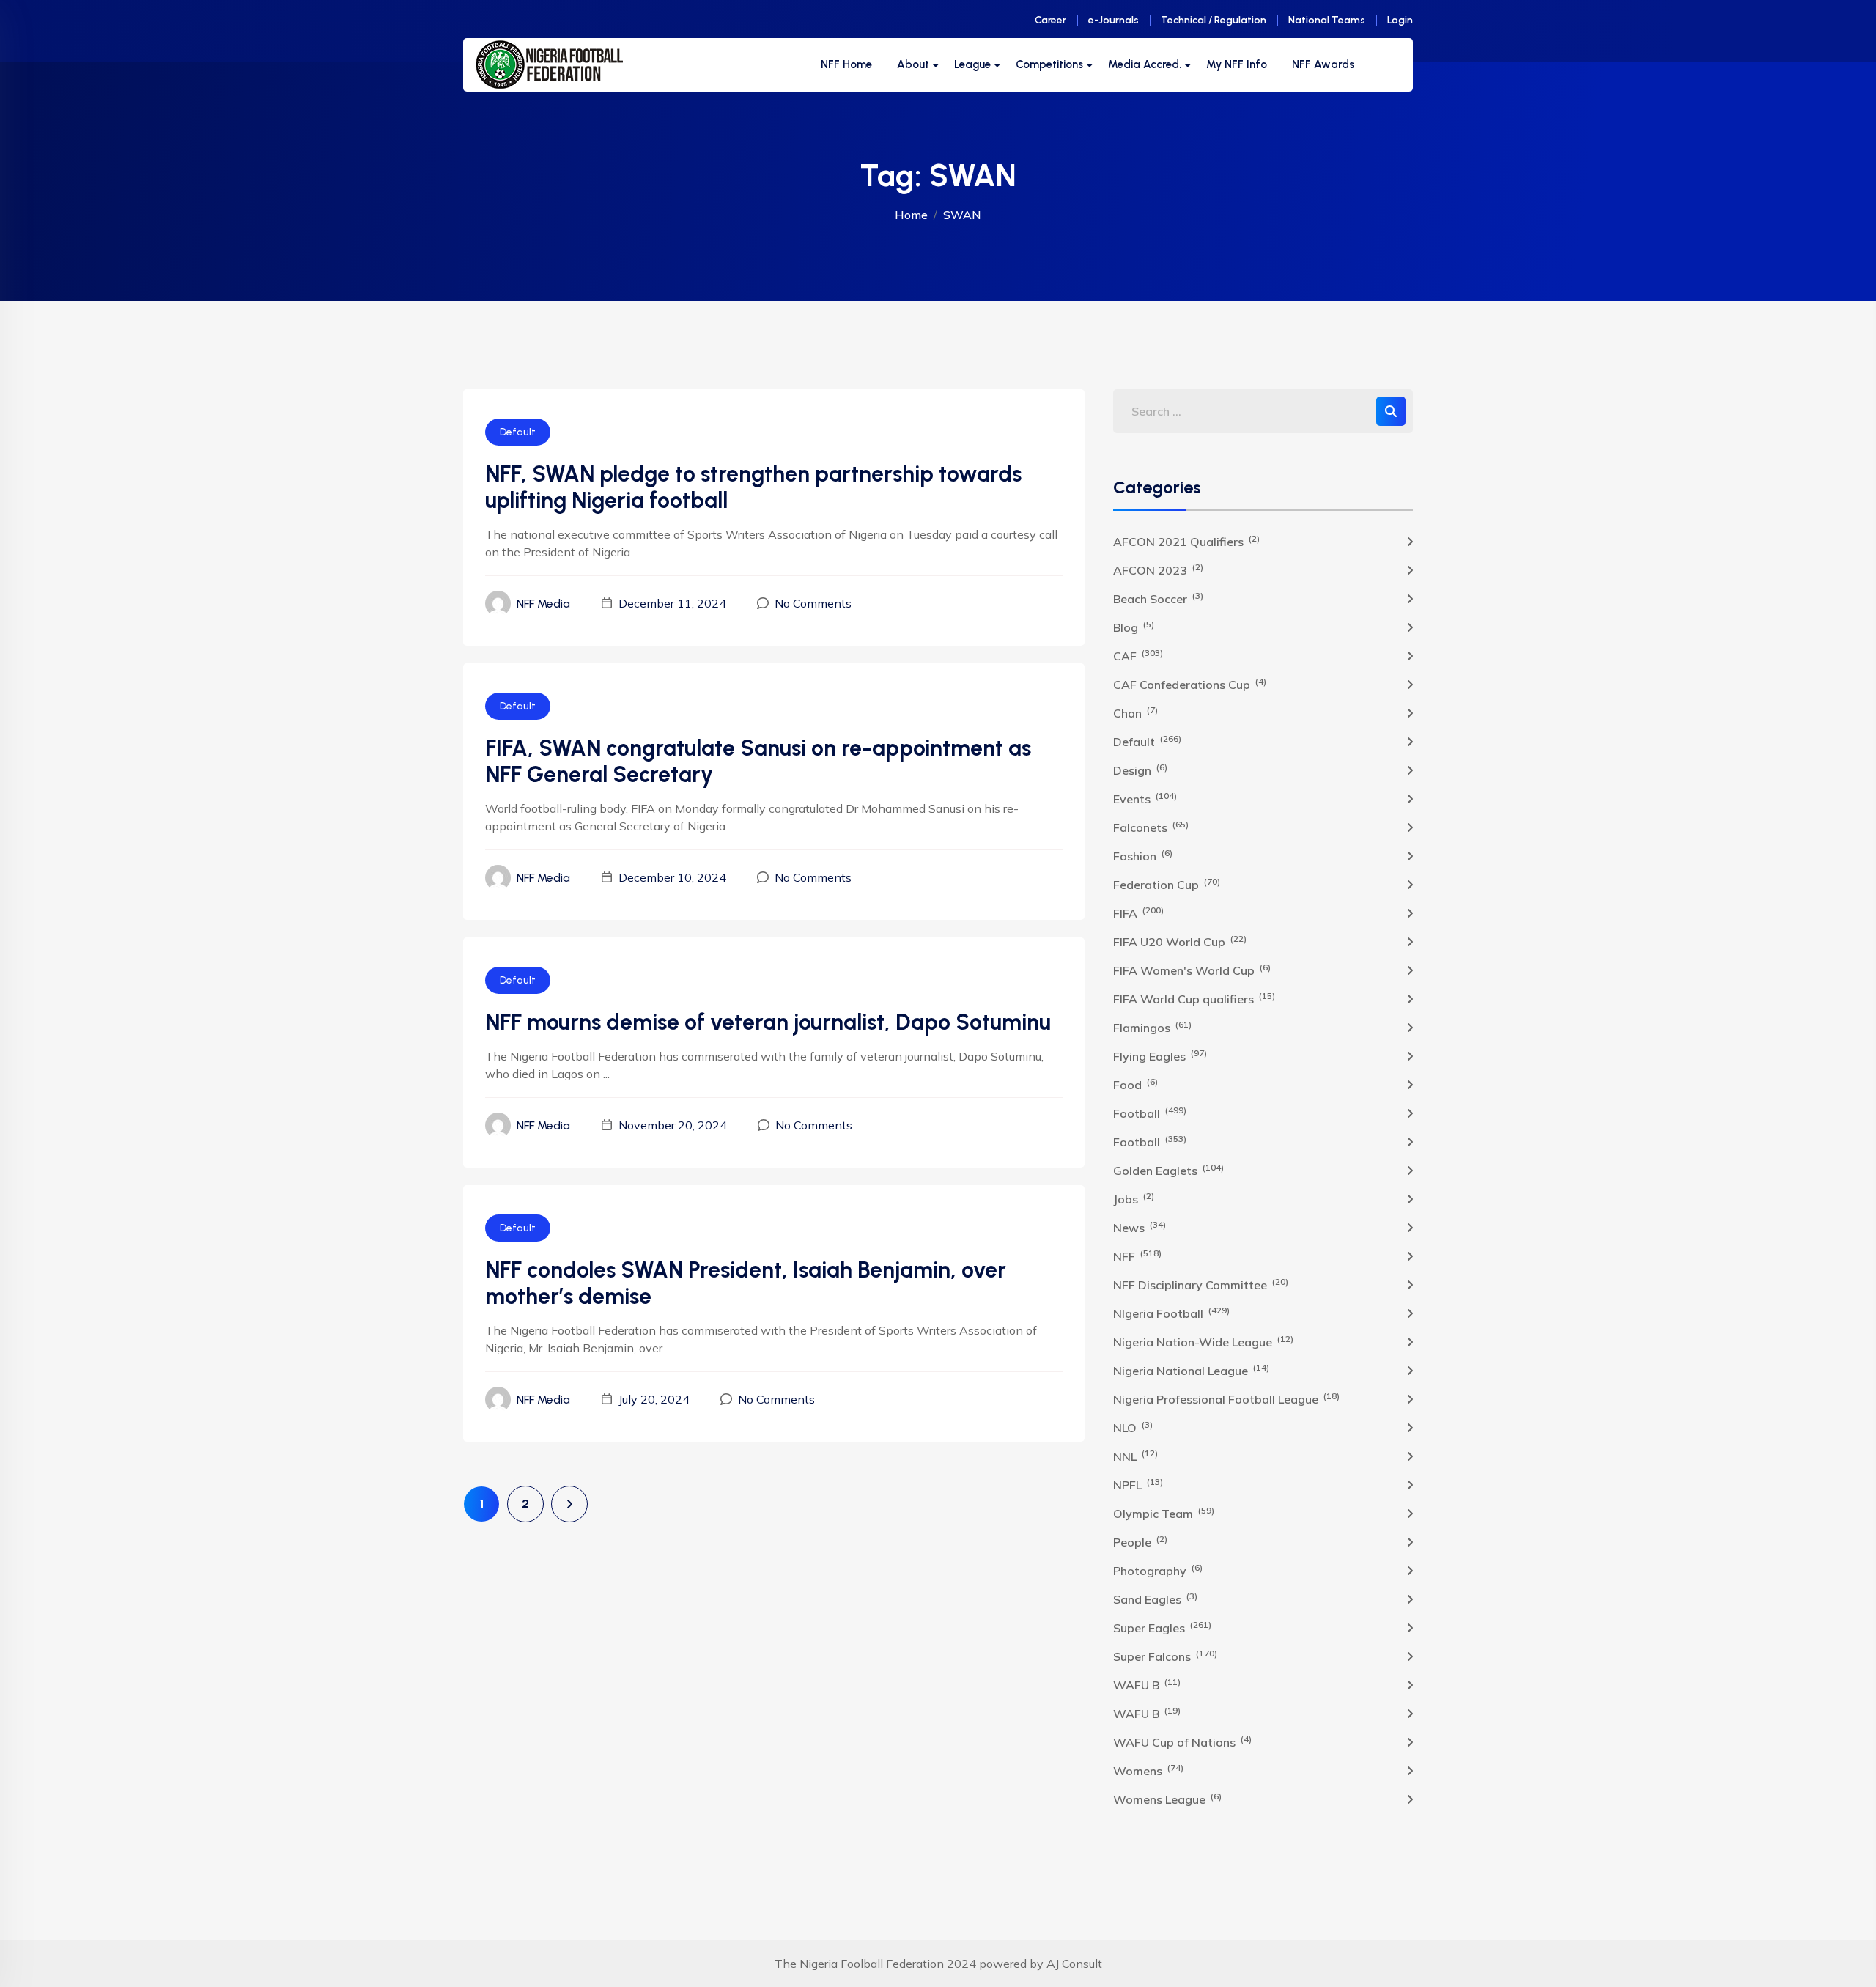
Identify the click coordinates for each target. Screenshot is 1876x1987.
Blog (1134, 627)
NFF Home (846, 64)
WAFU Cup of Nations (1182, 1741)
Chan (1135, 712)
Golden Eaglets (1168, 1170)
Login (1400, 20)
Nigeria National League (1191, 1370)
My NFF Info (1237, 64)
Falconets (1151, 827)
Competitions (1049, 64)
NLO (1133, 1427)
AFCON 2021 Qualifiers (1186, 541)
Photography (1158, 1570)
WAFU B (1147, 1684)
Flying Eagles (1160, 1055)
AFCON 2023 (1158, 569)
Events (1145, 798)
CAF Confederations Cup (1190, 684)
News (1140, 1227)
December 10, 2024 (672, 877)
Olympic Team (1164, 1513)
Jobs (1134, 1198)
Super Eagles (1162, 1627)
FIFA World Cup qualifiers (1194, 998)
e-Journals (1114, 20)
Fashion (1143, 855)
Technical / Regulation (1214, 20)
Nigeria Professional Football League (1226, 1398)
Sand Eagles (1155, 1599)
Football (1150, 1113)
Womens (1148, 1770)
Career (1050, 20)
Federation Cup (1167, 884)
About (913, 64)
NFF (1137, 1256)
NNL (1135, 1456)
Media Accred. (1145, 64)
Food (1135, 1084)
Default (518, 432)
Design (1140, 770)
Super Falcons (1165, 1656)
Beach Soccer (1158, 598)
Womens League (1167, 1799)
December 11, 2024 (672, 603)
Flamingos (1152, 1027)
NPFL (1138, 1484)
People (1140, 1541)
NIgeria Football (1171, 1313)
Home (911, 215)
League (972, 64)
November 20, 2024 (673, 1125)
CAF (1138, 655)
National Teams (1327, 20)
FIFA (1138, 913)
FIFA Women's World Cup (1192, 970)
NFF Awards (1323, 64)
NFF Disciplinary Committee (1201, 1284)
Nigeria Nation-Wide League (1203, 1341)
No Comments (813, 603)
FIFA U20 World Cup (1180, 941)
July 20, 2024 (654, 1399)
